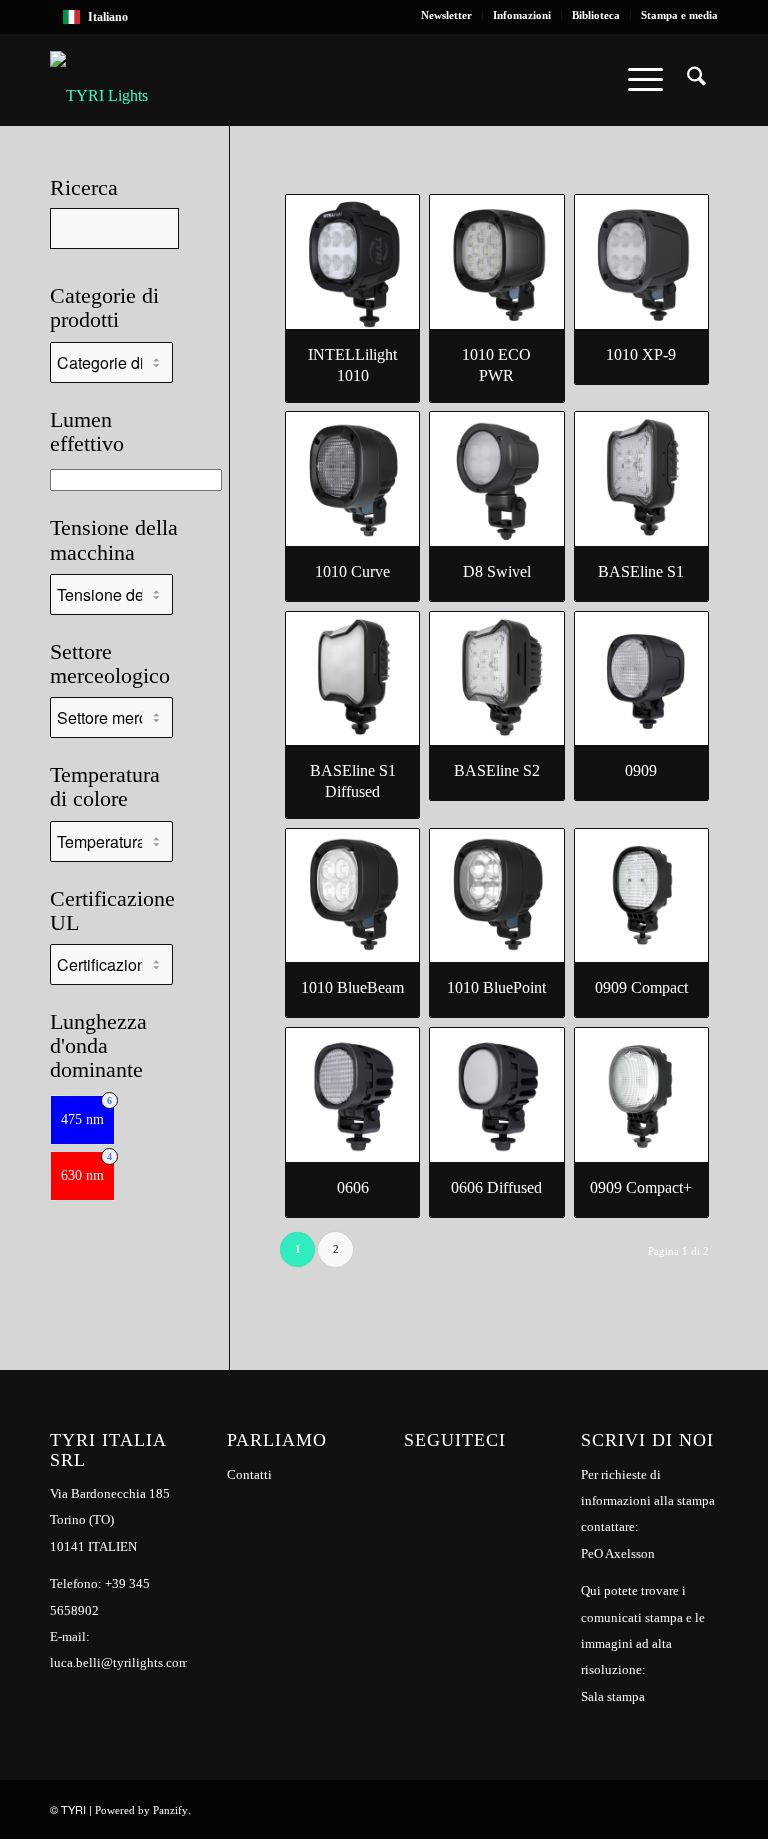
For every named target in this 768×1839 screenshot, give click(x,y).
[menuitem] (447, 15)
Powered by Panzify (141, 1810)
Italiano (108, 17)
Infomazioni (522, 15)
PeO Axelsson (618, 1553)
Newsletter (446, 15)
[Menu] (645, 80)
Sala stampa (613, 1696)
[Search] (696, 80)
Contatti (249, 1474)
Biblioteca (596, 15)
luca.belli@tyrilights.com (119, 1662)
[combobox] (384, 17)
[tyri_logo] (99, 80)
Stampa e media (679, 15)
